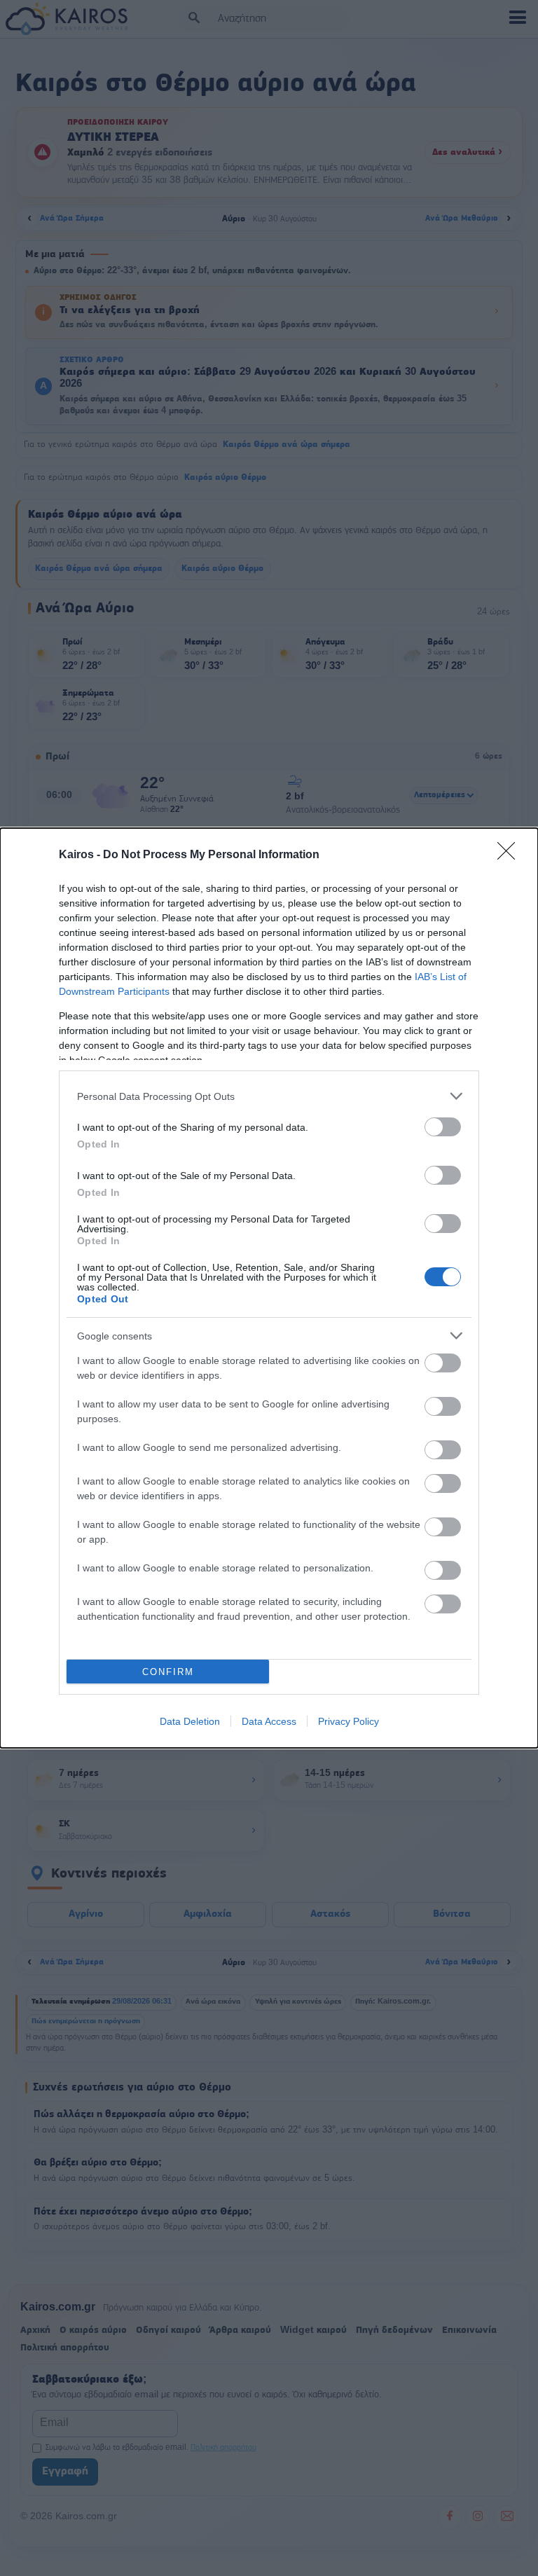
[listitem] (269, 1096)
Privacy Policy (349, 1721)
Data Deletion (190, 1721)
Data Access (269, 1721)
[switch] (443, 1127)
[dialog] (269, 1288)
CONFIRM (168, 1672)
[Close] (511, 855)
